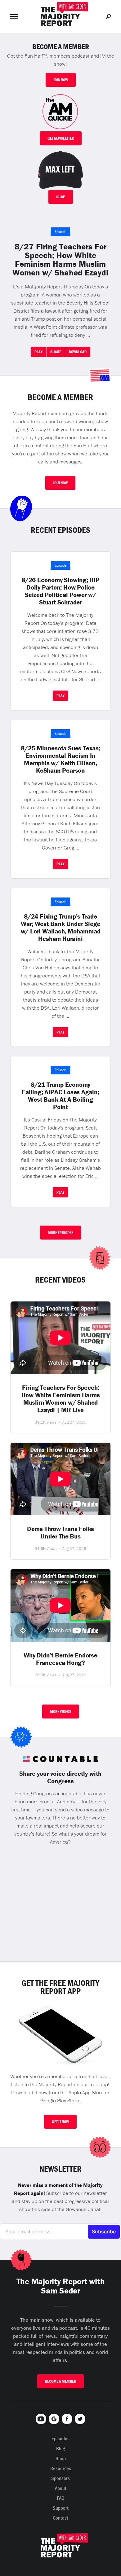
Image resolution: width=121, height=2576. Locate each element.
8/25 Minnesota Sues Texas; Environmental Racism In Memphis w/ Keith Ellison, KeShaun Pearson (60, 759)
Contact (60, 2518)
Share (56, 352)
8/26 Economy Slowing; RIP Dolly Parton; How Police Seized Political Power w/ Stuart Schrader (60, 591)
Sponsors (60, 2478)
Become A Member (60, 2381)
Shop (61, 197)
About (61, 2488)
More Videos (61, 1711)
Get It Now (60, 2122)
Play (38, 352)
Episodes (60, 2438)
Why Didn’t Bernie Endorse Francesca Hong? (60, 1659)
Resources (61, 2468)
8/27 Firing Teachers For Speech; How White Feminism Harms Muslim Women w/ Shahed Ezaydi (60, 260)
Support (61, 2508)
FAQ (61, 2498)
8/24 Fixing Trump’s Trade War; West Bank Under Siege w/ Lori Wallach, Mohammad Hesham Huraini (61, 928)
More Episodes (61, 1233)
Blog (61, 2448)
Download (78, 352)
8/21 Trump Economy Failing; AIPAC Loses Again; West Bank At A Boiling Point (60, 1096)
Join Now (61, 80)
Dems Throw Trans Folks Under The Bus (60, 1533)
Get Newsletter (61, 138)
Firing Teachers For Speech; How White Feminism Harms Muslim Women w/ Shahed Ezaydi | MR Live (61, 1399)
